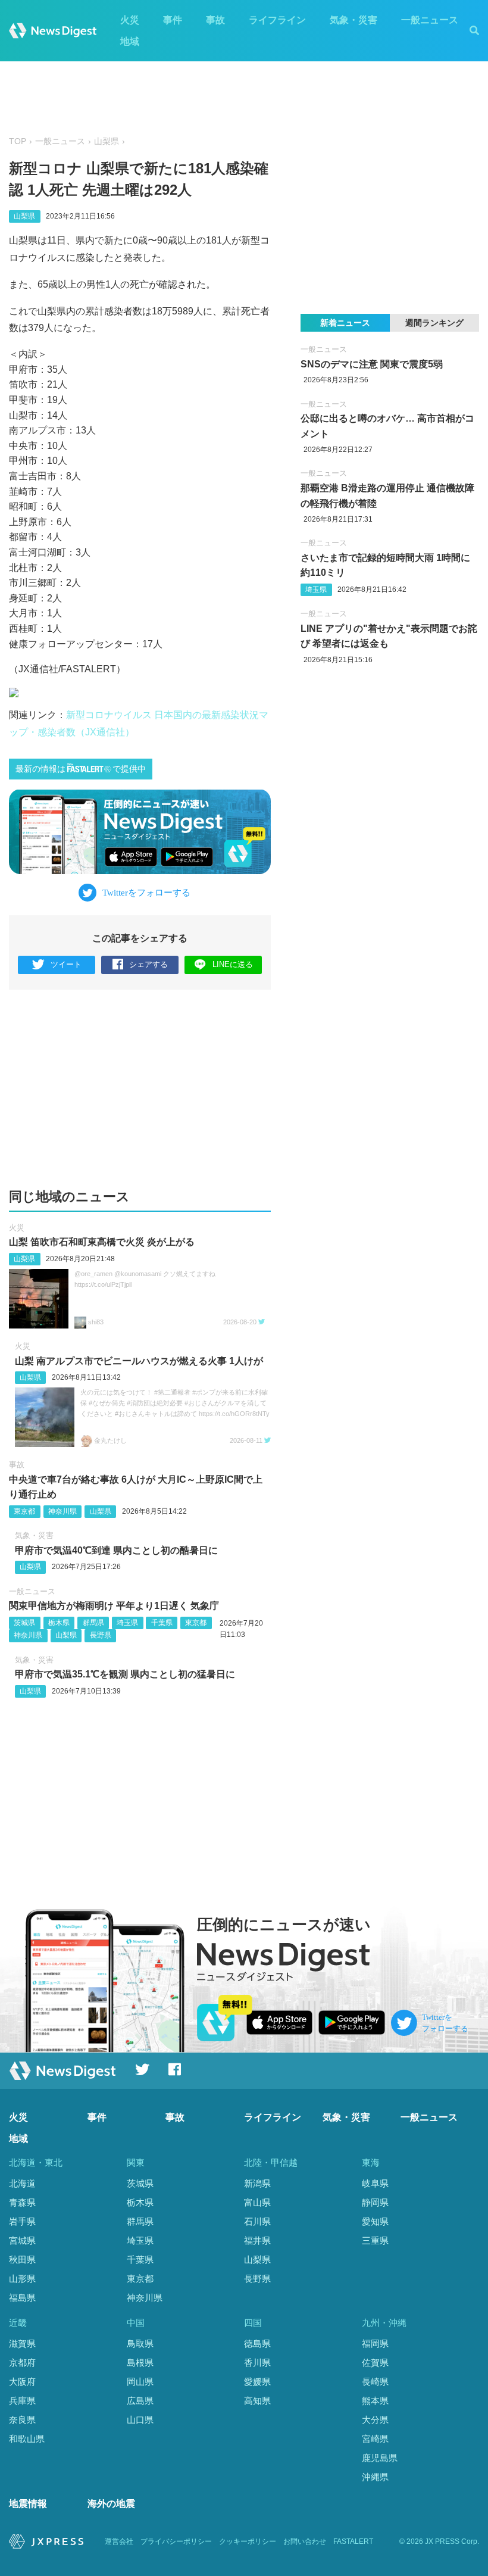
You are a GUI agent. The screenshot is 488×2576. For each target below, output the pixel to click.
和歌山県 (27, 2439)
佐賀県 (375, 2363)
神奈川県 (62, 1511)
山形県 (22, 2279)
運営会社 (119, 2541)
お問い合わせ (305, 2541)
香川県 (257, 2363)
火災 (130, 20)
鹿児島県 (380, 2458)
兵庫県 (22, 2401)
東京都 (24, 1511)
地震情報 (28, 2504)
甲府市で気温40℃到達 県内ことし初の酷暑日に (116, 1550)
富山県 (257, 2202)
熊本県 (375, 2401)
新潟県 (257, 2183)
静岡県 (375, 2202)
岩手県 (22, 2221)
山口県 (140, 2420)
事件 (173, 20)
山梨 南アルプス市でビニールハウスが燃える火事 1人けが (139, 1361)
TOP (18, 141)
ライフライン (277, 20)
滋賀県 (22, 2343)
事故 (215, 20)
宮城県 (22, 2240)
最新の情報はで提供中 (81, 769)
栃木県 (59, 1623)
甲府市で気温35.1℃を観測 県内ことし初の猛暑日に (125, 1674)
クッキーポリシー (248, 2541)
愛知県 (375, 2221)
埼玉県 (127, 1623)
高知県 (257, 2401)
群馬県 (93, 1623)
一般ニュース (430, 20)
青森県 (22, 2202)
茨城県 (24, 1623)
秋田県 (22, 2260)
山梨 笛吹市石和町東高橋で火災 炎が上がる (102, 1242)
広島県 (140, 2401)
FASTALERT (353, 2541)
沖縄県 (375, 2477)
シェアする (148, 964)
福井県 (257, 2240)
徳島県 (257, 2343)
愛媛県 (257, 2382)
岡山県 (140, 2382)
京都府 (22, 2363)
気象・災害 (354, 20)
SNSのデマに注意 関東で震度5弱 (372, 364)
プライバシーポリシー (176, 2541)
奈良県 (22, 2420)
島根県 (140, 2363)
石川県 (257, 2221)
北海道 (22, 2183)
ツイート (66, 964)
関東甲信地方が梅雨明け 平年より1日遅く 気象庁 (114, 1606)
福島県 (22, 2298)
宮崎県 (375, 2439)
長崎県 (375, 2382)
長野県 (101, 1635)
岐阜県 (375, 2183)
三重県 (375, 2240)
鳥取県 (140, 2343)
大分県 (375, 2420)
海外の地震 (111, 2504)
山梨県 (107, 141)
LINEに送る (233, 964)
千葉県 (162, 1623)
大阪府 (22, 2382)
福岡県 (375, 2343)
